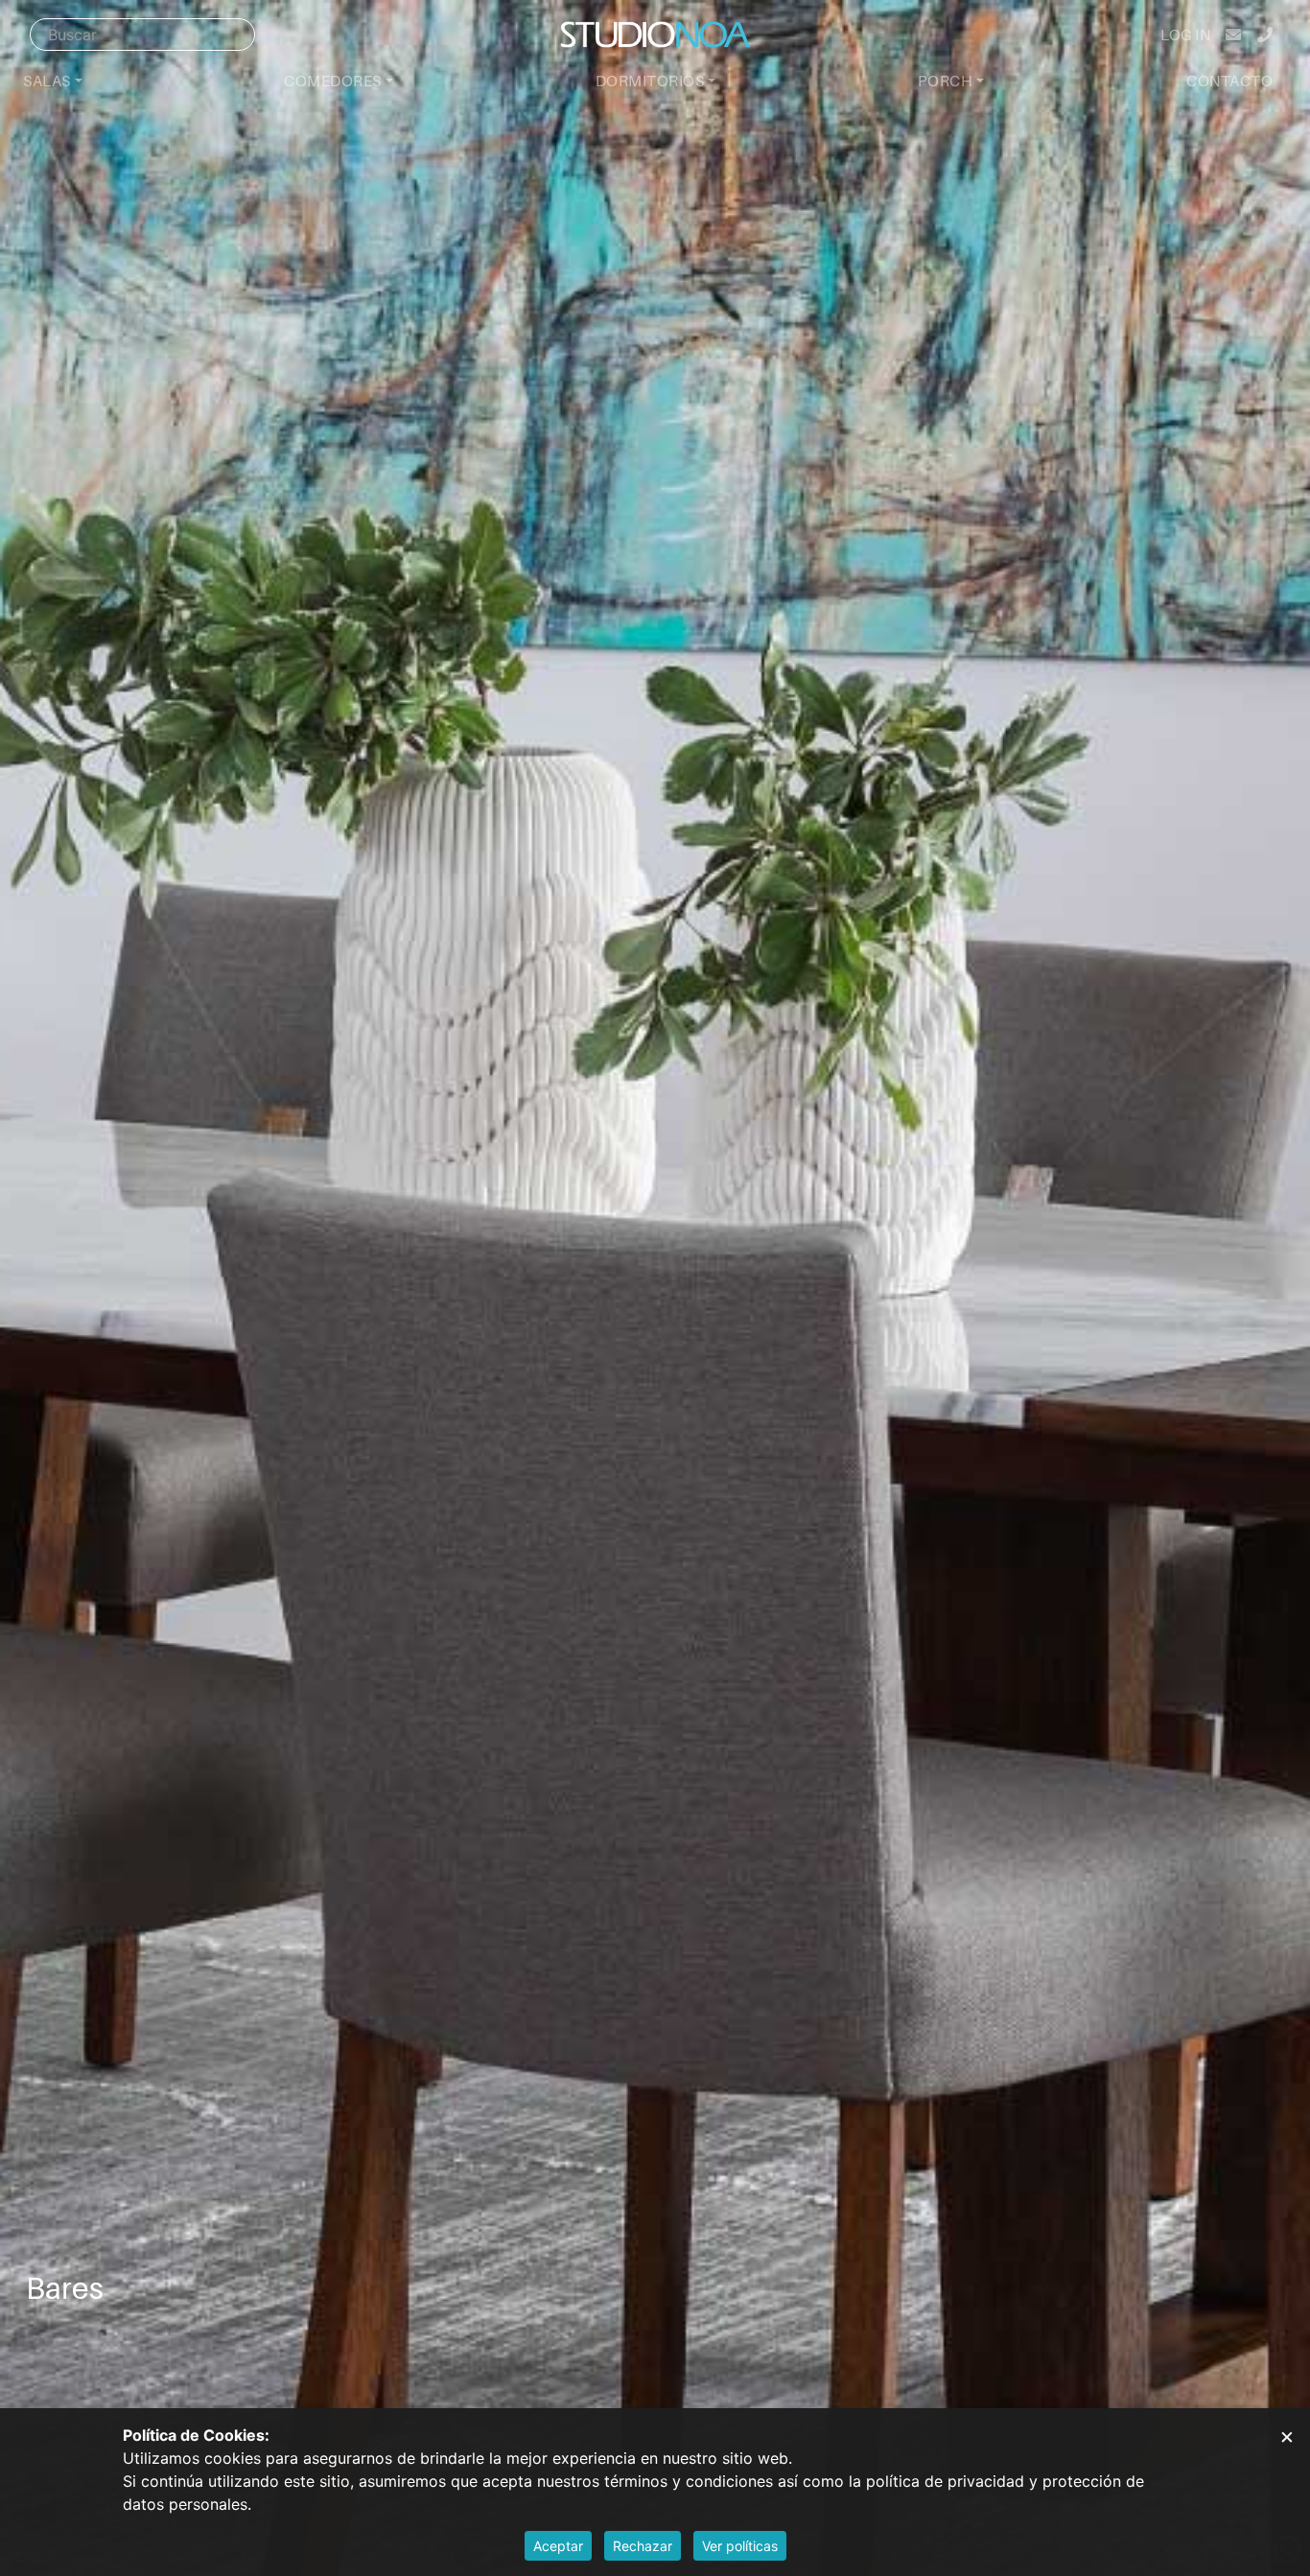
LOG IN (1185, 35)
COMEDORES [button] (333, 81)
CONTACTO (1229, 81)
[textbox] (142, 35)
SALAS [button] (47, 81)
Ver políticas (740, 2546)
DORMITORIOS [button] (650, 81)
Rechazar (643, 2546)
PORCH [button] (946, 81)
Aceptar (558, 2546)
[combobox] (142, 35)
